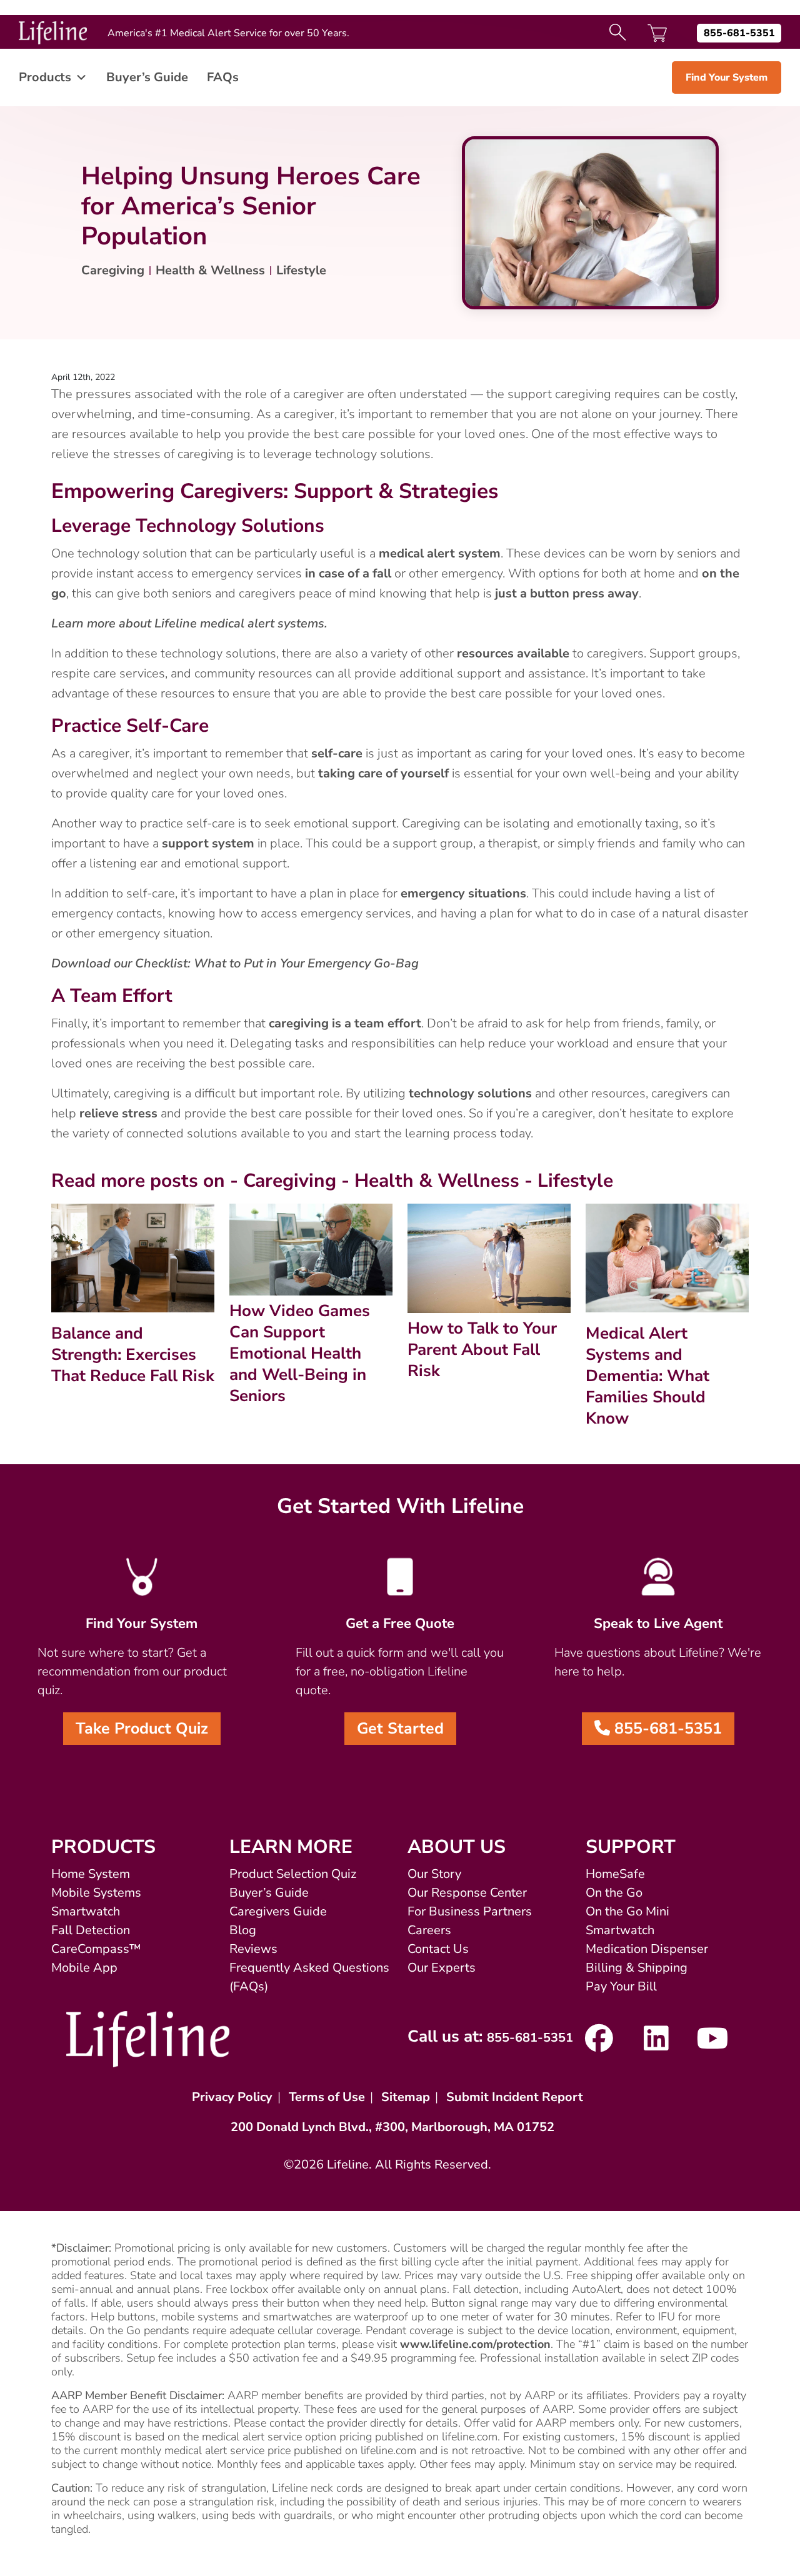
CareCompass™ (96, 1949)
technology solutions (470, 1093)
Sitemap (406, 2097)
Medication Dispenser (647, 1949)
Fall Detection (91, 1930)
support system (208, 843)
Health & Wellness (210, 270)
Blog (243, 1930)
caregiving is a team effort (345, 1023)
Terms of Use (327, 2097)
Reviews (253, 1949)
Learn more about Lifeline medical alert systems (188, 623)
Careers (429, 1930)
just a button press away (567, 593)
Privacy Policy (232, 2097)
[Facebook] (599, 2044)
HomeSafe (615, 1874)
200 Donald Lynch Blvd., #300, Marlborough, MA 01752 (392, 2127)
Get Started (400, 1729)
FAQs (223, 77)
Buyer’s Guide (147, 77)
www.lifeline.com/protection (475, 2344)
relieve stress (118, 1113)
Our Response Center (467, 1893)
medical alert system (440, 553)
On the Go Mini (627, 1911)
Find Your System (727, 77)
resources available (513, 653)
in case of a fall (348, 573)
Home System (91, 1874)
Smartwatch (86, 1911)
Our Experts (442, 1968)
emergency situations (463, 893)
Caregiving (113, 270)
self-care (337, 753)
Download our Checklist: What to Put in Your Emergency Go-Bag (235, 963)
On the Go (614, 1893)
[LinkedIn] (656, 2044)
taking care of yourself (383, 773)
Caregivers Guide (278, 1911)
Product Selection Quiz (293, 1874)
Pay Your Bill (621, 1986)
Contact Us (438, 1949)
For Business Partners (470, 1911)
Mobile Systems (96, 1893)
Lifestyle (301, 270)
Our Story (434, 1874)
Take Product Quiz (142, 1729)
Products (45, 77)
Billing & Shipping (637, 1968)
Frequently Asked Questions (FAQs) (309, 1977)
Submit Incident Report (515, 2097)
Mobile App (84, 1968)
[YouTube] (713, 2044)
